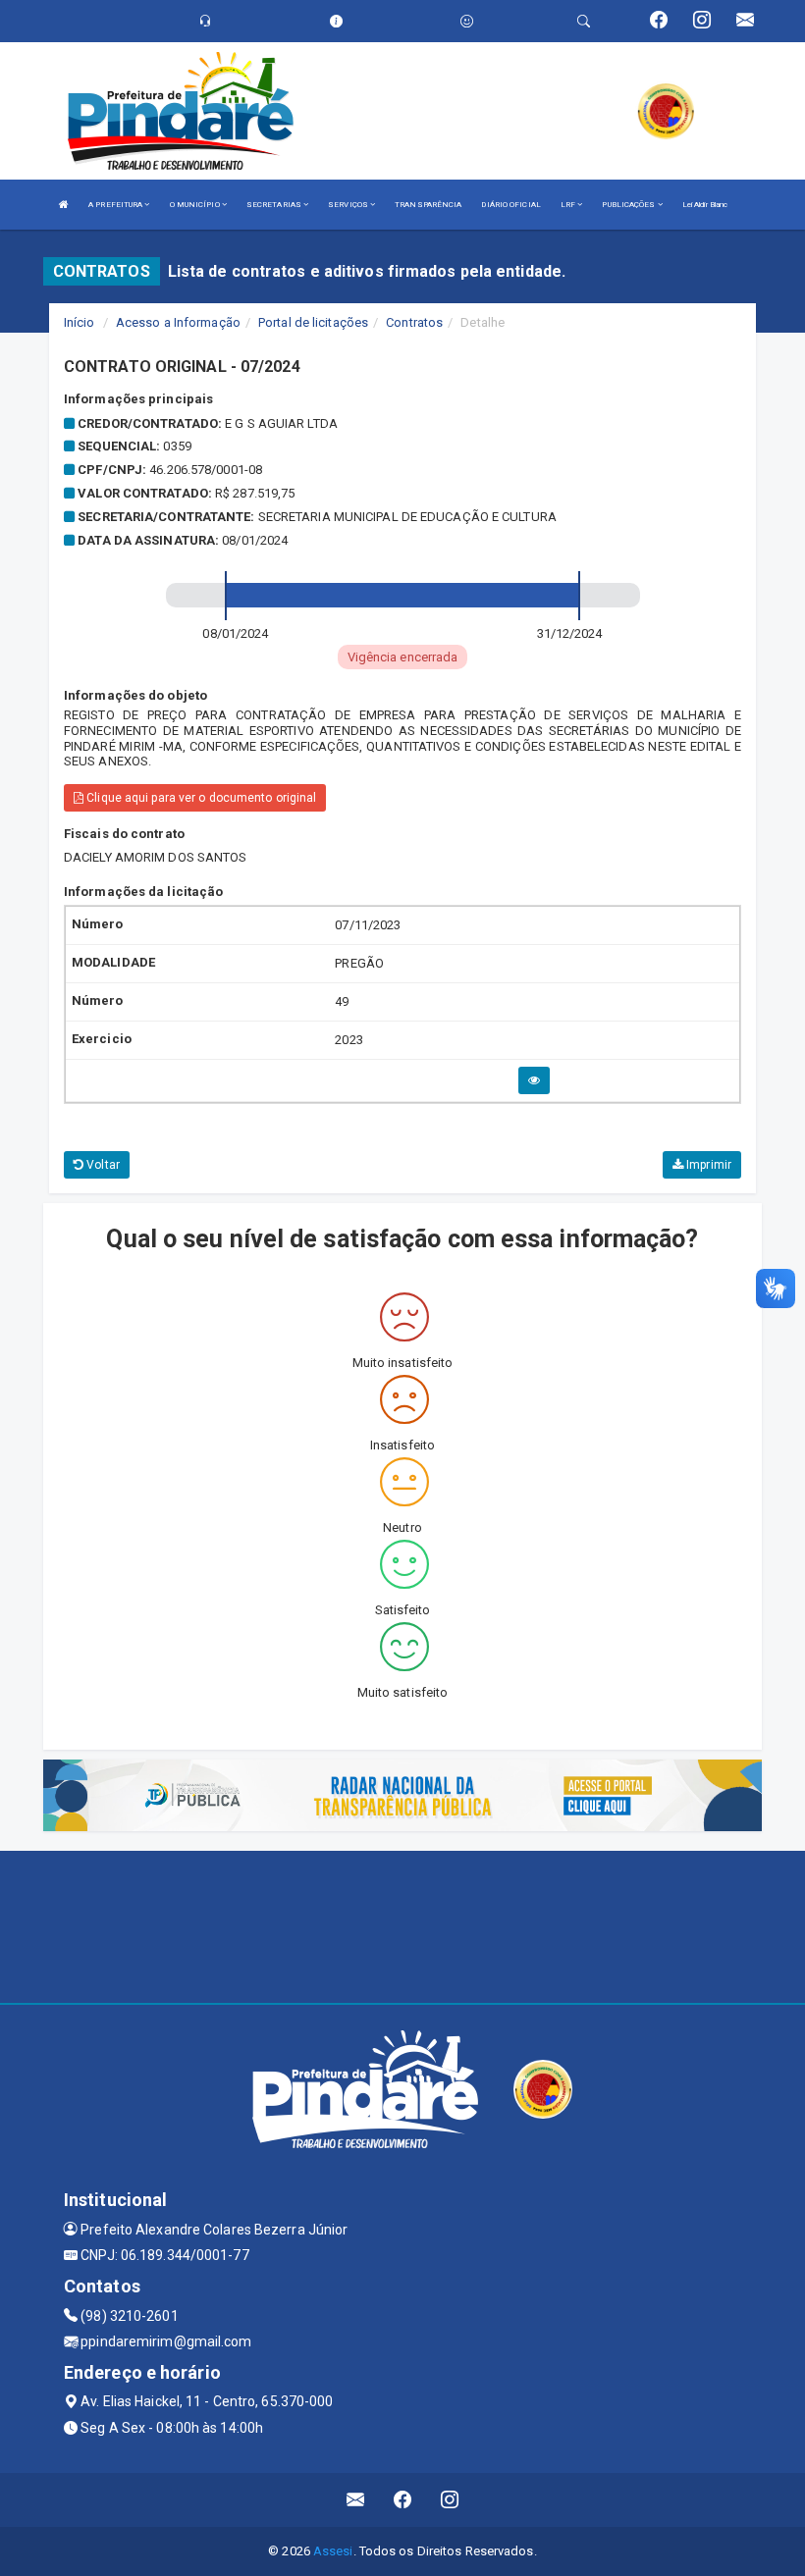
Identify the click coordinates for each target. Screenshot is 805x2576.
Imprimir (707, 1165)
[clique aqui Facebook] (403, 2500)
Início (80, 322)
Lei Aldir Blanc (705, 205)
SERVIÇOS (349, 205)
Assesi (333, 2551)
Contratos (414, 322)
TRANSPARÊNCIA (428, 205)
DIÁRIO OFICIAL (510, 205)
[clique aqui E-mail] (356, 2500)
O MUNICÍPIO (196, 205)
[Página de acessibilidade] (467, 21)
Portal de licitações (313, 322)
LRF (569, 205)
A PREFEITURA (116, 205)
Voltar (102, 1165)
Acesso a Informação (178, 322)
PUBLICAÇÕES (629, 205)
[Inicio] (64, 205)
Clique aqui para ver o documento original (200, 798)
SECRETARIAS (275, 205)
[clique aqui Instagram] (450, 2500)
